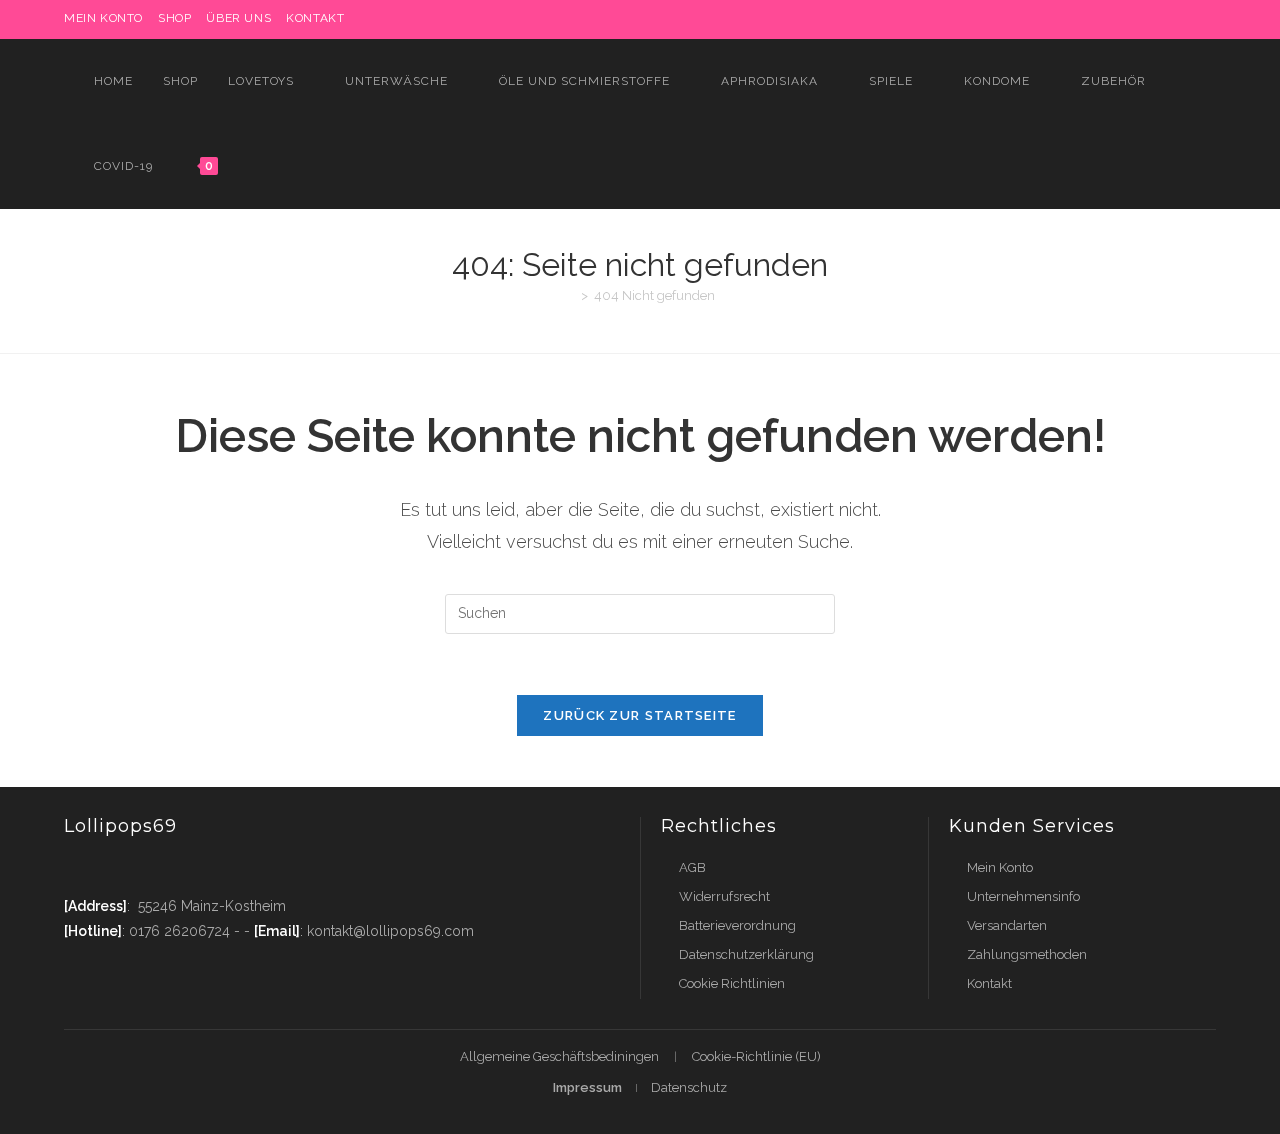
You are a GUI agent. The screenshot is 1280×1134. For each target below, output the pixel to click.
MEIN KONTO (103, 18)
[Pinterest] (1072, 19)
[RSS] (1207, 19)
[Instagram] (1118, 19)
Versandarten (1007, 925)
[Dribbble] (1095, 19)
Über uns (238, 18)
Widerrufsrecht (724, 896)
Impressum (587, 1087)
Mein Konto (1000, 867)
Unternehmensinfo (1023, 896)
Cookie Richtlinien (732, 983)
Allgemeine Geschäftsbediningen (559, 1056)
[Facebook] (1049, 19)
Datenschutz (689, 1087)
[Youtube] (197, 867)
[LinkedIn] (1141, 19)
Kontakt (315, 18)
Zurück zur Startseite (639, 715)
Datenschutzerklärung (746, 954)
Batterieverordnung (737, 925)
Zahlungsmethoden (1027, 954)
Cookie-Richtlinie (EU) (756, 1056)
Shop (174, 18)
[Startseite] (570, 295)
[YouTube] (1187, 19)
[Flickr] (1164, 19)
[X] (1026, 19)
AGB (692, 867)
